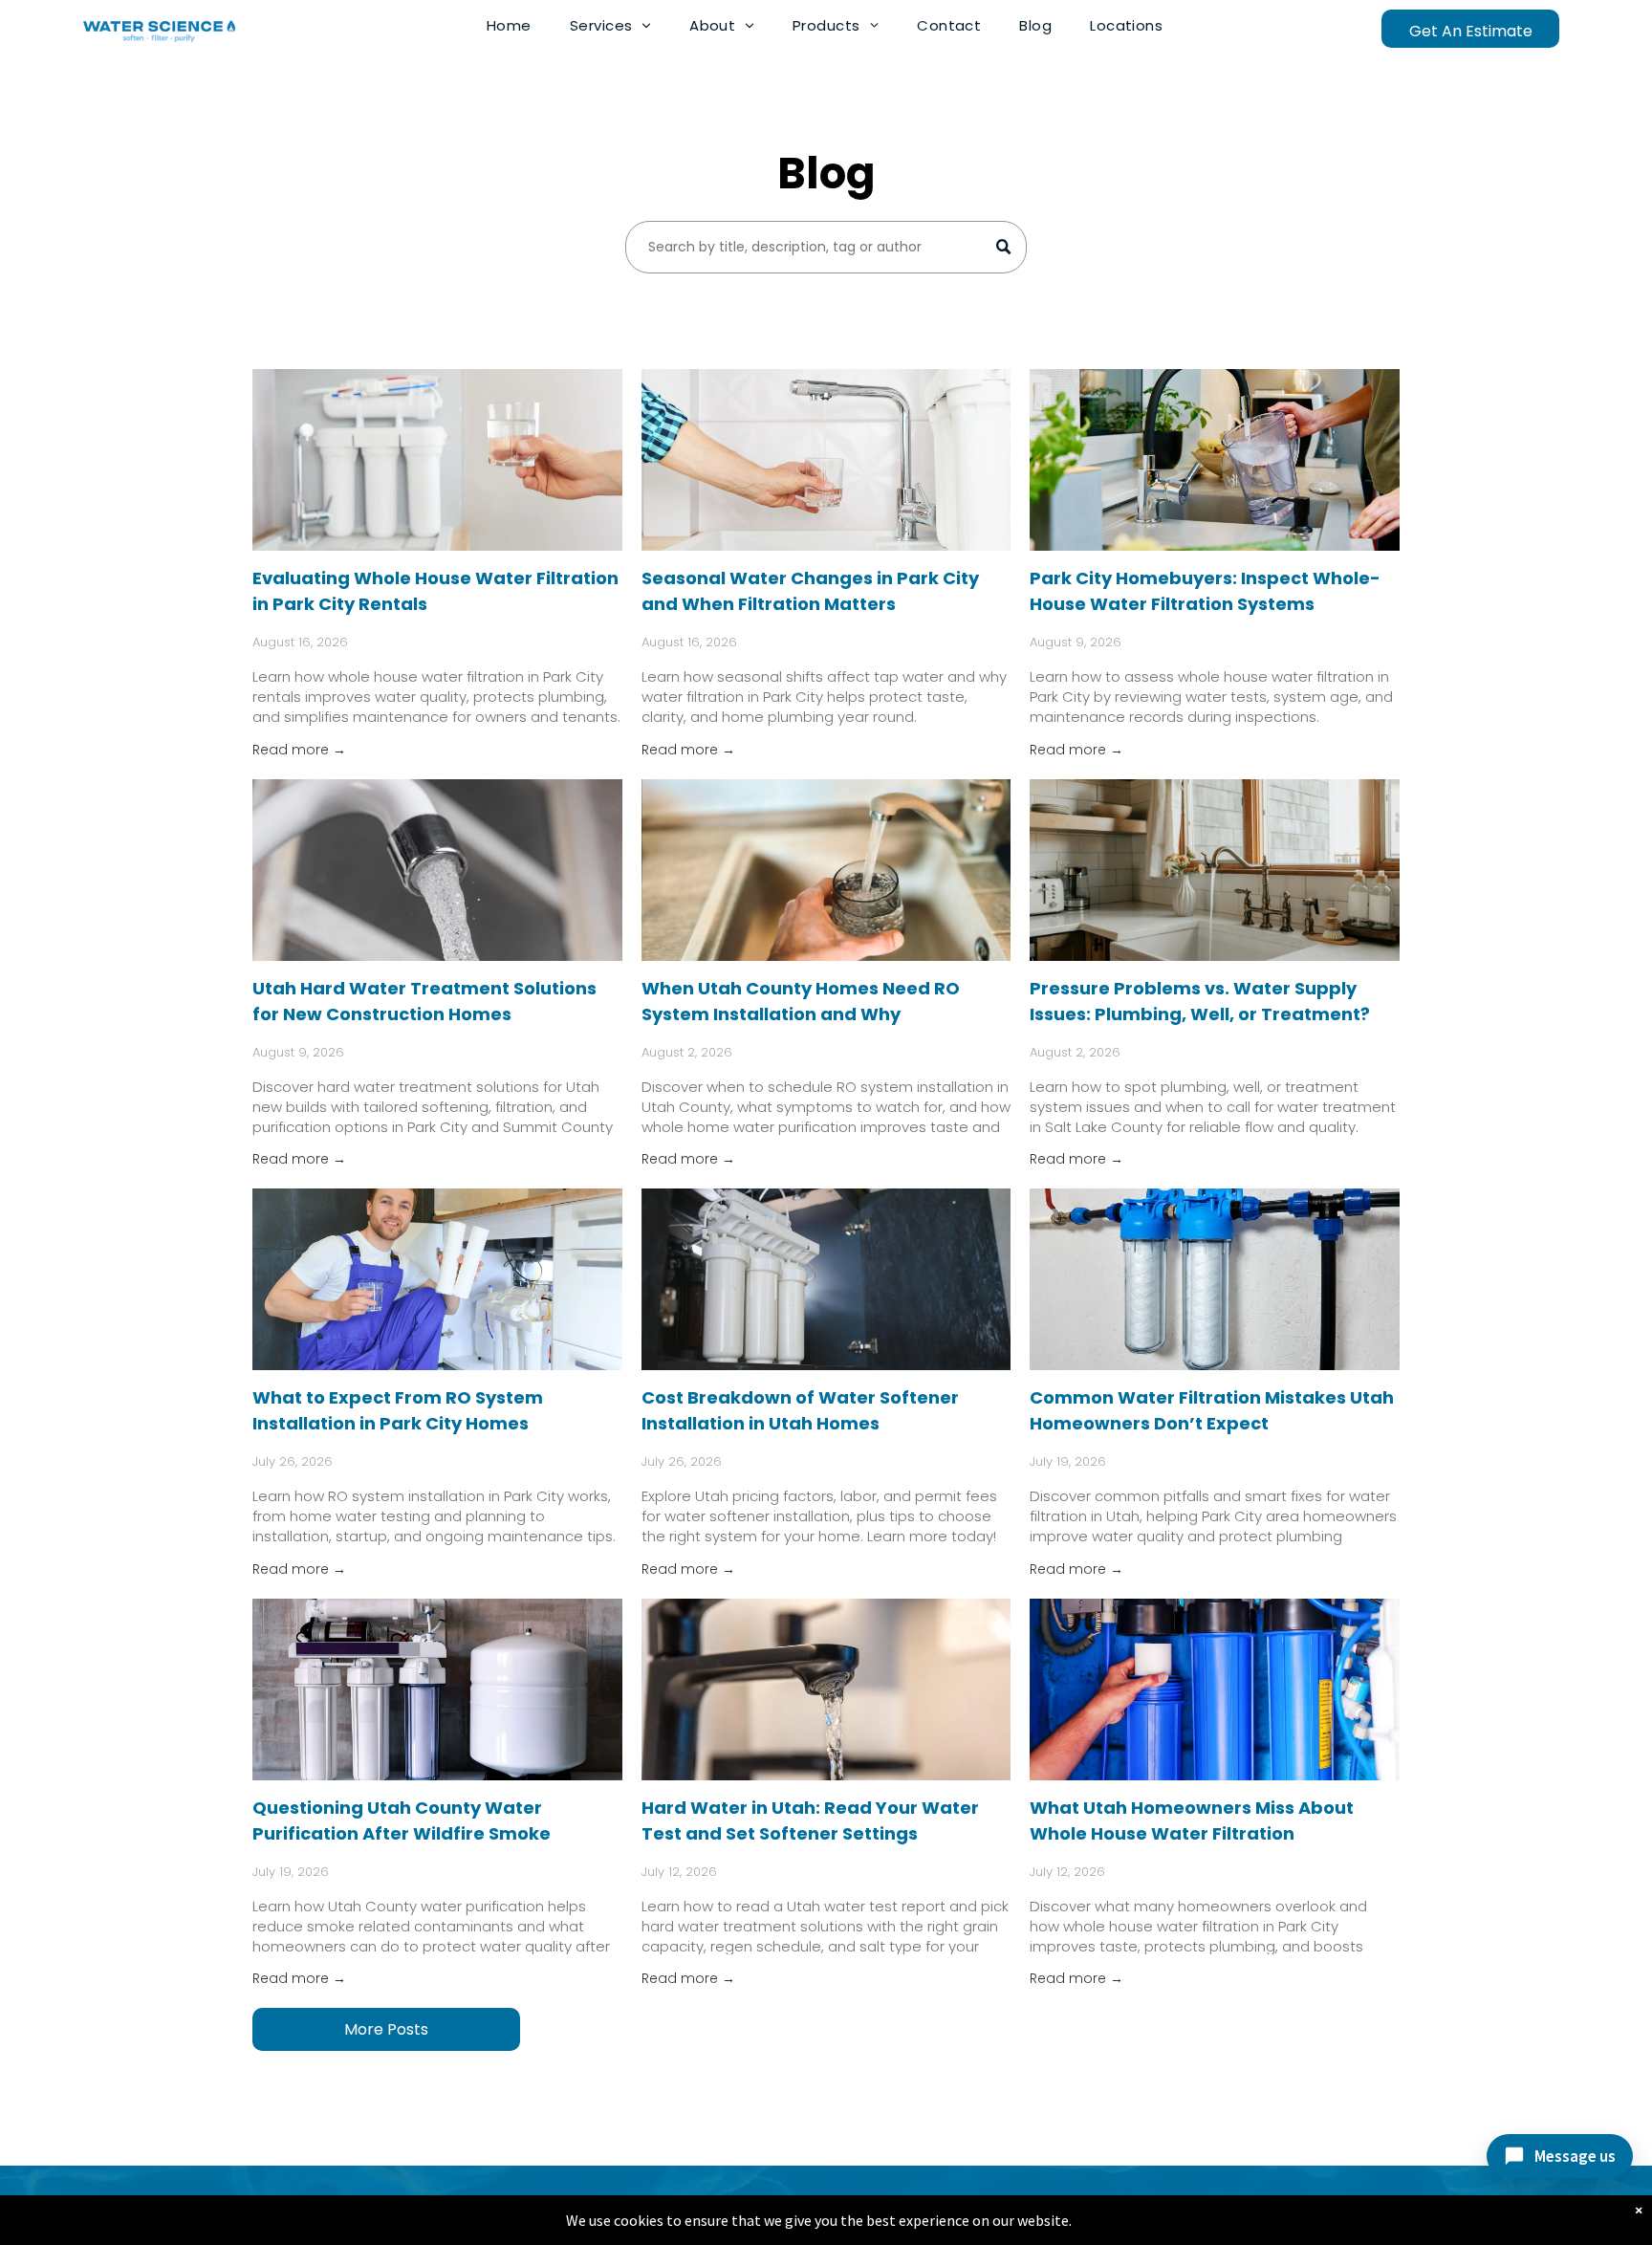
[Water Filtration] (437, 460)
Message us (1575, 2156)
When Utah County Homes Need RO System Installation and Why (801, 1001)
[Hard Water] (437, 870)
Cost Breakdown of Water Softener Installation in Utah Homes (800, 1410)
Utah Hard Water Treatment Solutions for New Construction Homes (424, 1001)
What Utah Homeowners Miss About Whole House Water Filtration (1192, 1820)
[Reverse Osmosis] (437, 1279)
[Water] (826, 460)
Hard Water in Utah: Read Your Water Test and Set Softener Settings (810, 1820)
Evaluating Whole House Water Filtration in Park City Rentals (435, 591)
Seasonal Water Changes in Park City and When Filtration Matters (810, 591)
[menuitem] (509, 25)
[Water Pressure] (1215, 870)
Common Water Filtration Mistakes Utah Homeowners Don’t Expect (1212, 1410)
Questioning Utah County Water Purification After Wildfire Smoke (402, 1820)
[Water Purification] (437, 1689)
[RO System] (826, 870)
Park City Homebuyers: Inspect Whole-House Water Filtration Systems (1205, 591)
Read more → (299, 750)
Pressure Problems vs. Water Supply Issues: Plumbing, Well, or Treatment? (1200, 1001)
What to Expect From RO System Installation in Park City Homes (398, 1410)
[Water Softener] (826, 1279)
